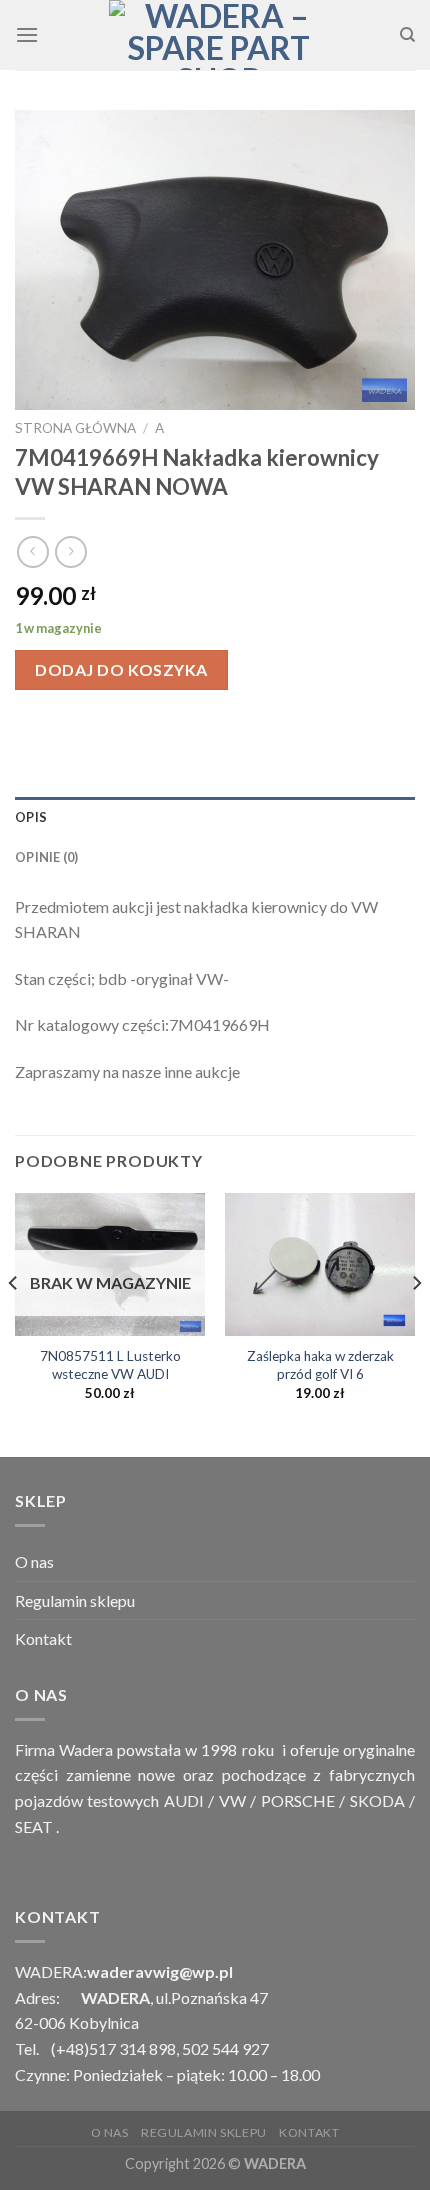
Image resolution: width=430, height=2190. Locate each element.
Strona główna (75, 428)
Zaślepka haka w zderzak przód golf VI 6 (320, 1365)
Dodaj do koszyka (121, 669)
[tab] (215, 817)
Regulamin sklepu (75, 1600)
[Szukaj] (407, 35)
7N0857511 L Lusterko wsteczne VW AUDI (110, 1365)
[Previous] (14, 1323)
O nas (34, 1561)
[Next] (416, 1323)
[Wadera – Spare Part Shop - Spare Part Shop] (219, 35)
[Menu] (27, 34)
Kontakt (43, 1638)
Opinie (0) (47, 857)
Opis (31, 817)
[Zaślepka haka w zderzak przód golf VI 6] (320, 1264)
